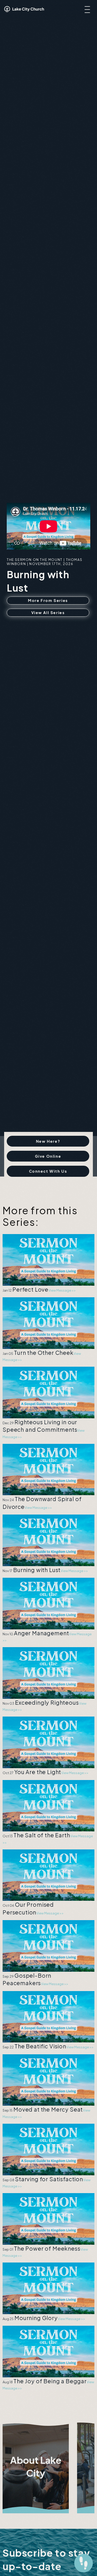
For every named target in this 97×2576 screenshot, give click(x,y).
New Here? (48, 1141)
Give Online (48, 1156)
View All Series (48, 613)
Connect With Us (48, 1171)
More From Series (48, 600)
